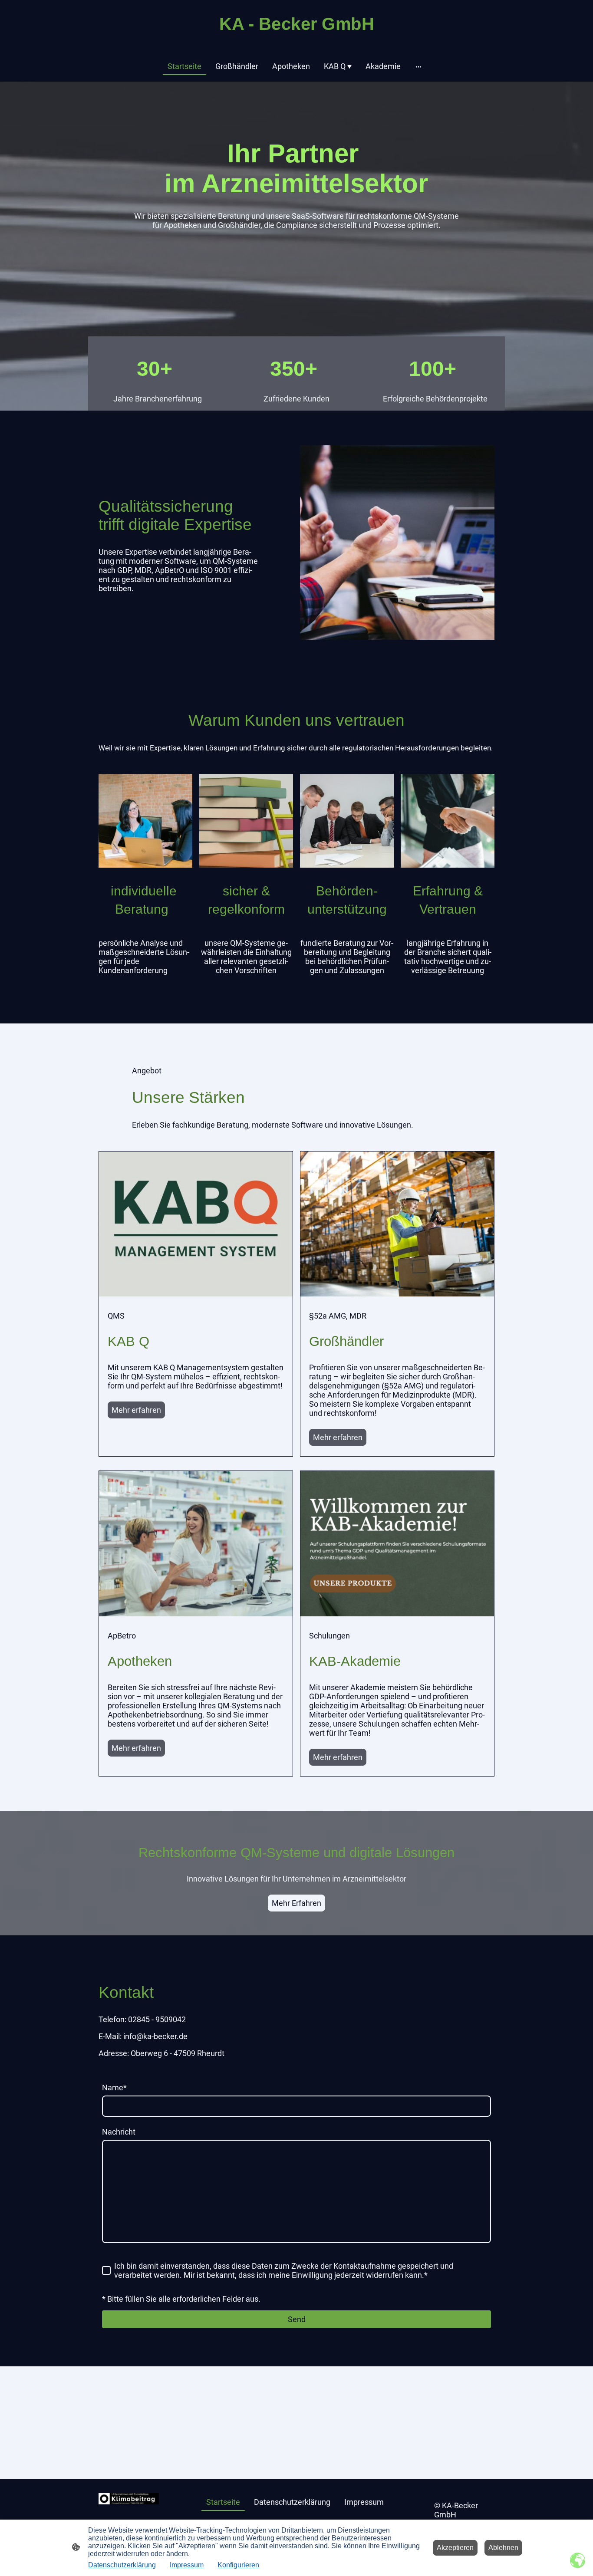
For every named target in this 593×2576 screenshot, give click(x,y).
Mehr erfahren (136, 1410)
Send (297, 2319)
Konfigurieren (238, 2565)
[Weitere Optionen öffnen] (418, 66)
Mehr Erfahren (296, 1903)
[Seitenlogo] (297, 39)
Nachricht (119, 2132)
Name (114, 2087)
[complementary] (578, 2561)
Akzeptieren (455, 2548)
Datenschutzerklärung (122, 2565)
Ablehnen (503, 2548)
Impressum (187, 2565)
